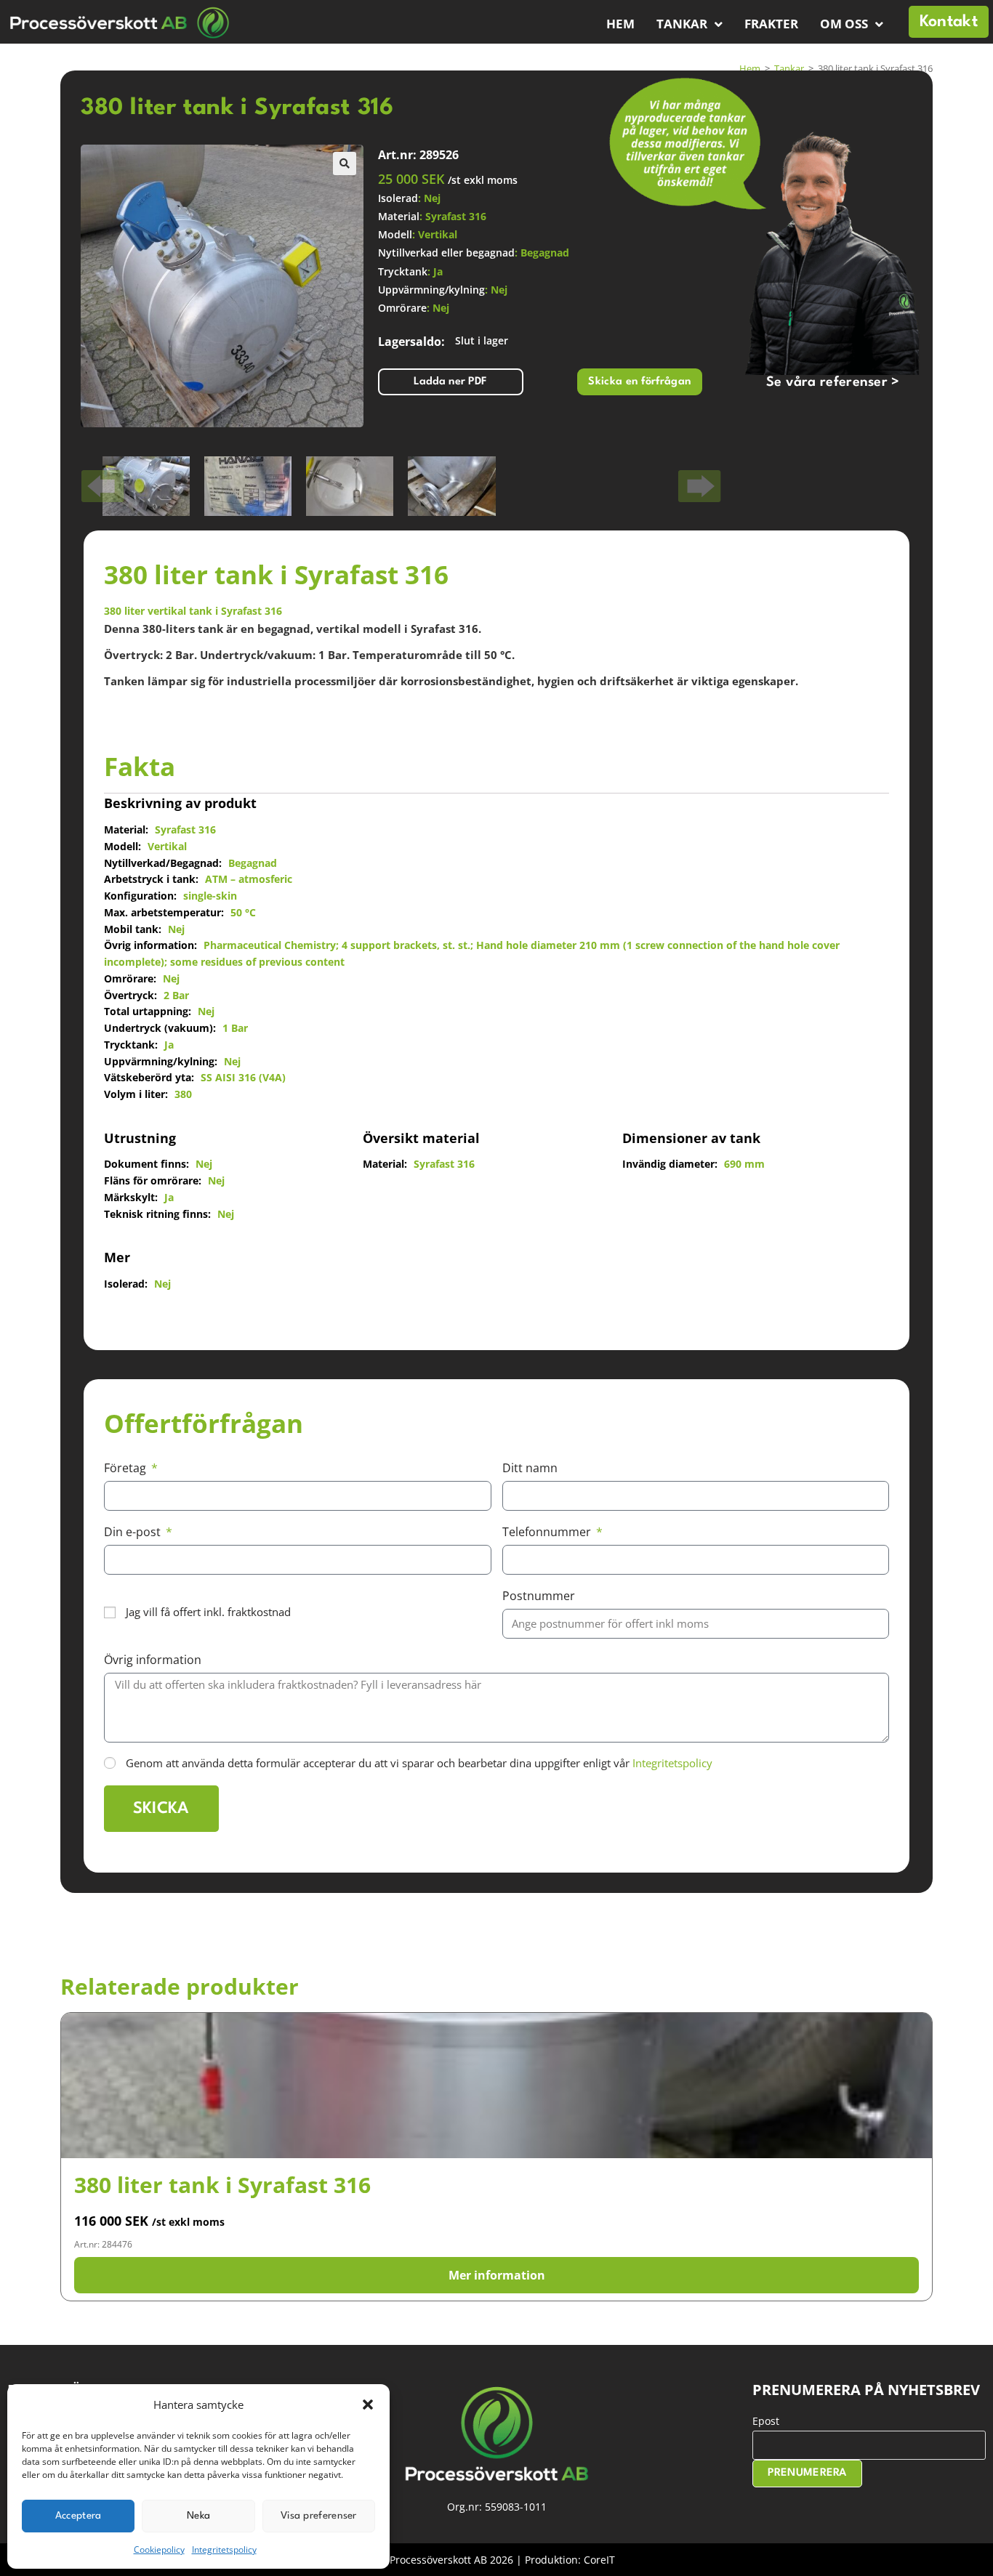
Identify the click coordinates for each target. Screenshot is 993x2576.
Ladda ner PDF (450, 382)
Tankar (682, 24)
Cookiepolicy (159, 2549)
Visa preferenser (319, 2516)
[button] (368, 2405)
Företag (126, 1468)
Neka (198, 2516)
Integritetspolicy (224, 2549)
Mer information (497, 2275)
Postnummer (539, 1596)
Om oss (844, 24)
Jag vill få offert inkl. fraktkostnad (208, 1612)
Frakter (771, 24)
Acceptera (79, 2516)
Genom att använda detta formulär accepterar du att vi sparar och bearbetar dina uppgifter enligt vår (419, 1763)
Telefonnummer (548, 1532)
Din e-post (134, 1532)
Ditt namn (530, 1468)
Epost (766, 2421)
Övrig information (153, 1660)
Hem (620, 24)
